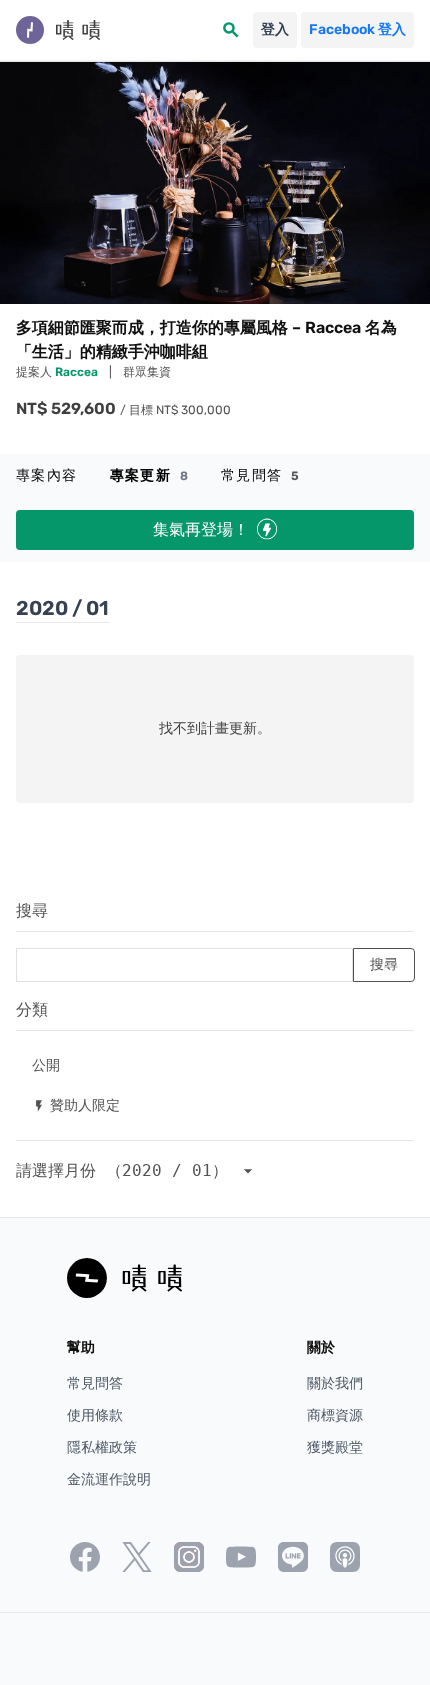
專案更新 (149, 475)
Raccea (78, 372)
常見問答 (260, 475)
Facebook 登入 (357, 29)
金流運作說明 (109, 1479)
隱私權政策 (102, 1447)
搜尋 (32, 910)
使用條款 (95, 1415)
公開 (46, 1064)
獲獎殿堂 (335, 1447)
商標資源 (335, 1415)
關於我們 (335, 1383)
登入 (275, 29)
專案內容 (47, 475)
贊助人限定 (76, 1104)
